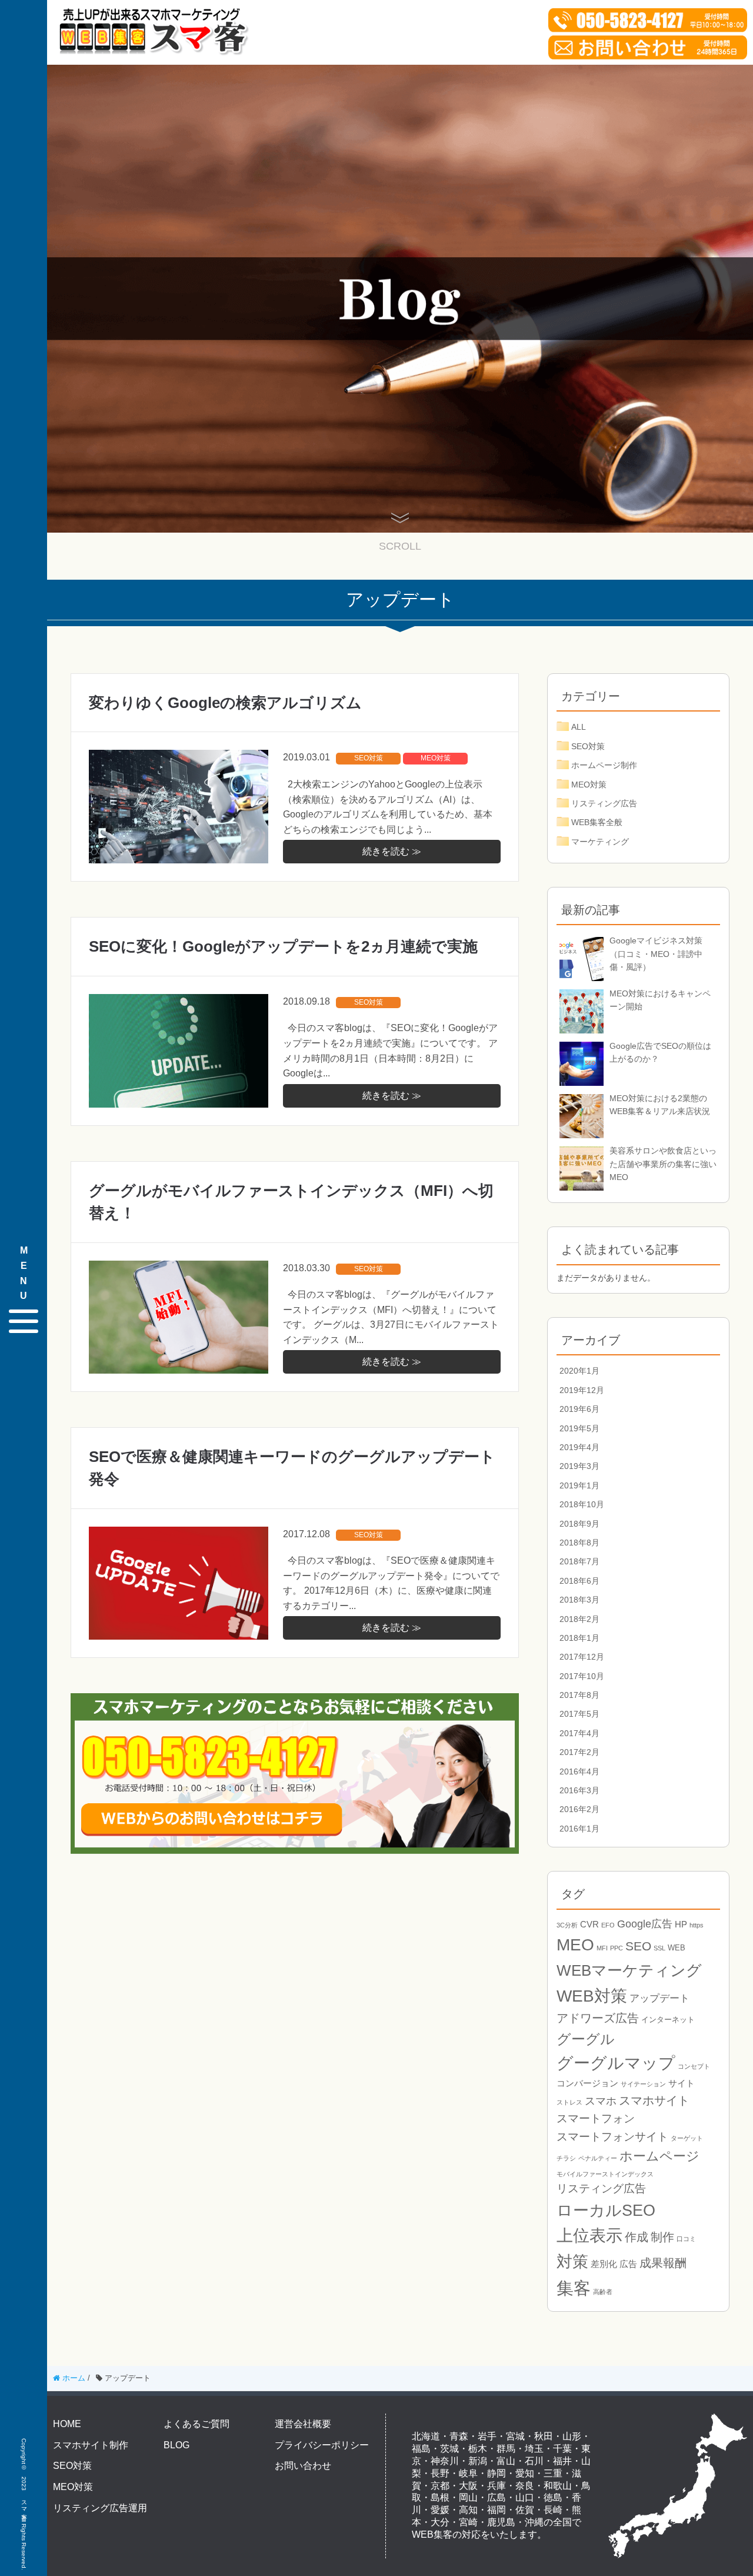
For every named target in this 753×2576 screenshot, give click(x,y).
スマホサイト (654, 2100)
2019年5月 (579, 1428)
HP (681, 1924)
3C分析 (567, 1925)
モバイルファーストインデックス (605, 2174)
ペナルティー (598, 2158)
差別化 (604, 2264)
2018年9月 (579, 1524)
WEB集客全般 (597, 822)
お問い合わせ (303, 2466)
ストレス (569, 2102)
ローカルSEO (606, 2211)
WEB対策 (592, 1996)
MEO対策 (436, 758)
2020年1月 (579, 1371)
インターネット (668, 2020)
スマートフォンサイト (612, 2137)
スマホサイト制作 (91, 2445)
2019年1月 (579, 1485)
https (697, 1925)
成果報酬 (663, 2263)
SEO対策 (369, 758)
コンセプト (694, 2066)
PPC (617, 1948)
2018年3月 (579, 1600)
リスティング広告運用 (100, 2508)
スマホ (601, 2101)
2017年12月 (582, 1657)
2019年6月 (579, 1409)
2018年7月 (579, 1561)
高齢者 (603, 2292)
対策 (572, 2261)
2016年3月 (579, 1790)
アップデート (659, 1998)
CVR (589, 1924)
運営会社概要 (303, 2424)
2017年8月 (579, 1695)
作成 (637, 2237)
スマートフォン (596, 2118)
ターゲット (687, 2138)
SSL (659, 1948)
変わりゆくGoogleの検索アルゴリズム (225, 703)
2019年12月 (582, 1390)
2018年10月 (582, 1504)
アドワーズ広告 (598, 2018)
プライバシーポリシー (322, 2445)
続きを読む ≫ (392, 851)
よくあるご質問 (196, 2424)
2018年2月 (579, 1619)
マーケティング (600, 842)
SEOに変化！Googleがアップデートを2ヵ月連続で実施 (283, 946)
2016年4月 (579, 1771)
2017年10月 (582, 1676)
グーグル (586, 2039)
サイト (682, 2083)
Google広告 (645, 1924)
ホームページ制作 (604, 765)
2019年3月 (579, 1466)
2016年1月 (579, 1829)
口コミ (686, 2239)
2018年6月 (579, 1581)
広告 (628, 2264)
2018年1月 (579, 1638)
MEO (575, 1945)
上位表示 (589, 2236)
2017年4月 (579, 1733)
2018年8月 (579, 1543)
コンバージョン (587, 2083)
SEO (638, 1946)
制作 (662, 2237)
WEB (677, 1948)
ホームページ (659, 2156)
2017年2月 (579, 1752)
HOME (67, 2424)
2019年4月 (579, 1447)
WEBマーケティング (629, 1970)
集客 (574, 2288)
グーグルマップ (616, 2063)
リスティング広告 (604, 803)
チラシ (566, 2158)
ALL (579, 727)
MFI (602, 1948)
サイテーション (643, 2084)
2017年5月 (579, 1714)
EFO (608, 1925)
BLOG (176, 2445)
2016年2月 (579, 1809)
